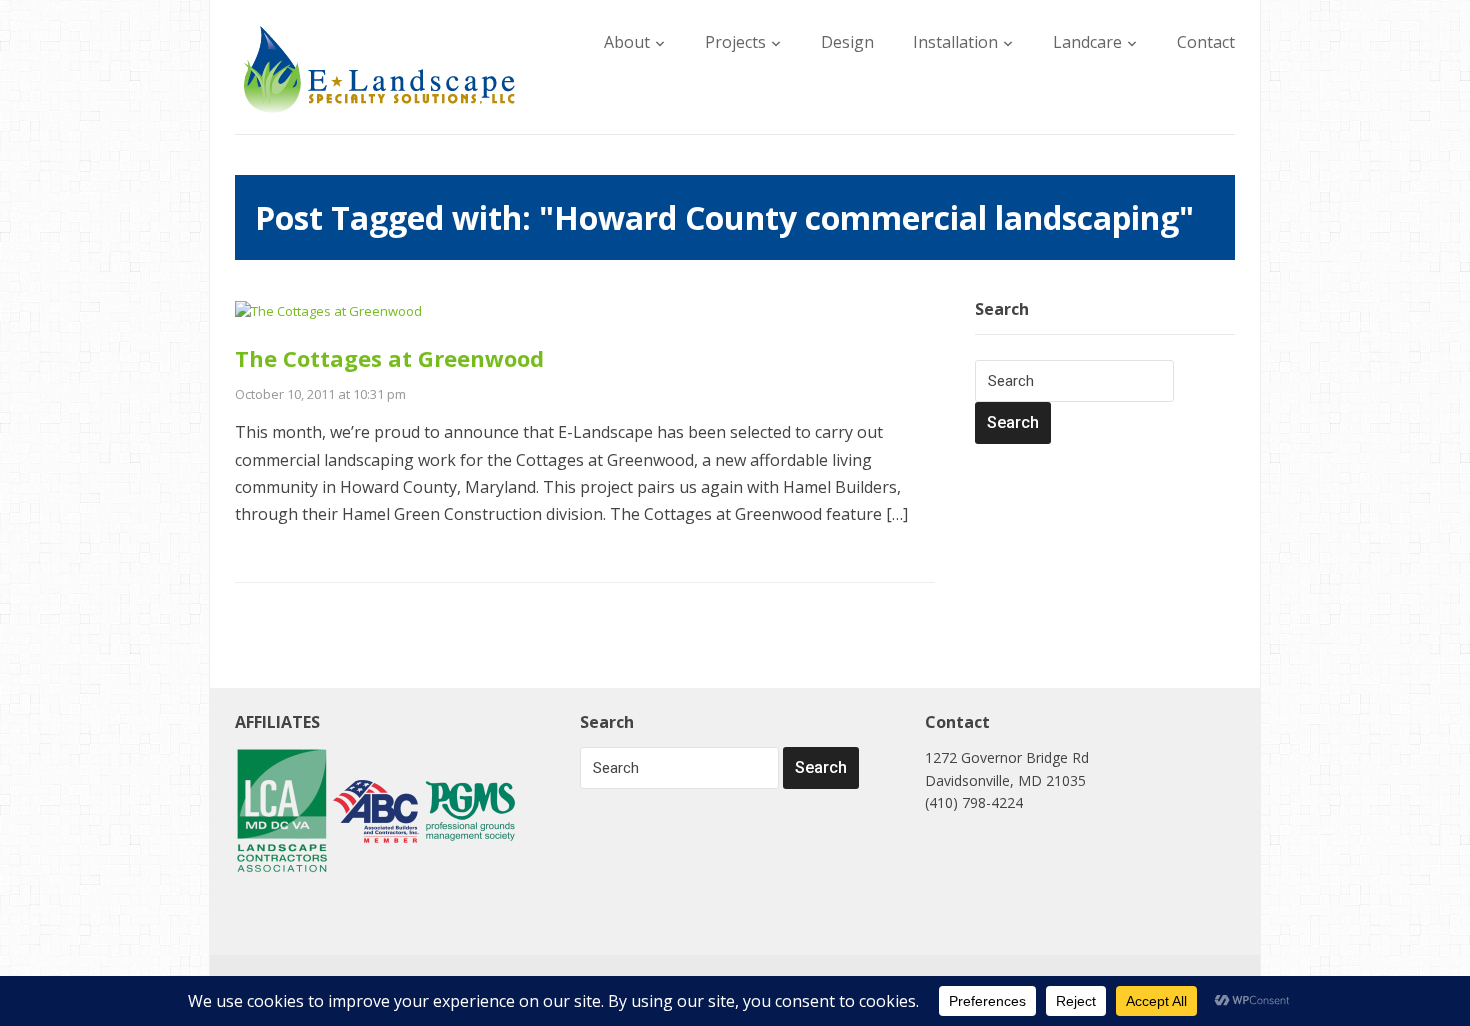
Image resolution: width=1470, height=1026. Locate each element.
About (627, 42)
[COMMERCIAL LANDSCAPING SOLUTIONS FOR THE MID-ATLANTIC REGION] (379, 68)
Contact (1206, 42)
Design (847, 42)
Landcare (1087, 42)
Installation (955, 42)
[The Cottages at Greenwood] (328, 310)
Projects (735, 42)
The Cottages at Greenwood (389, 358)
